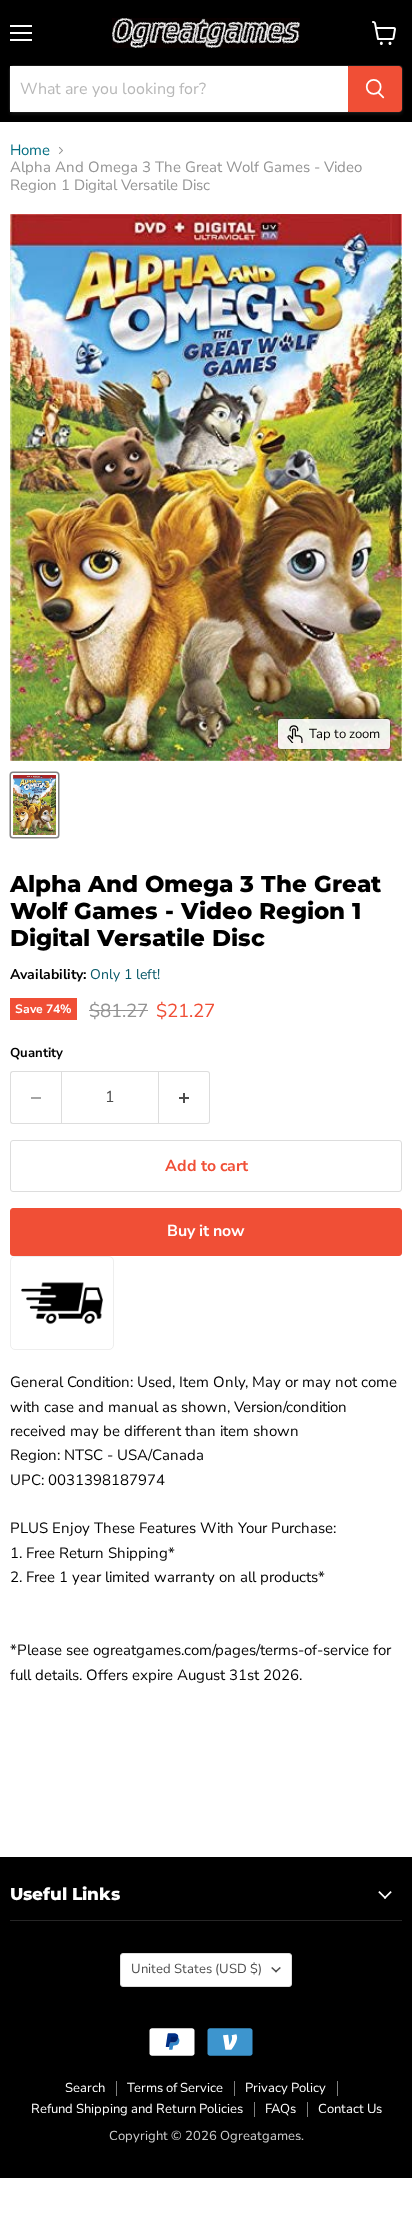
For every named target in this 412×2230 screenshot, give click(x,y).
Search (85, 2088)
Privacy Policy (285, 2088)
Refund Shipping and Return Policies (137, 2109)
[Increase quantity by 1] (184, 1097)
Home (30, 150)
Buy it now (206, 1231)
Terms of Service (175, 2088)
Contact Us (350, 2109)
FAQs (280, 2109)
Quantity (36, 1053)
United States (196, 1969)
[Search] (375, 89)
